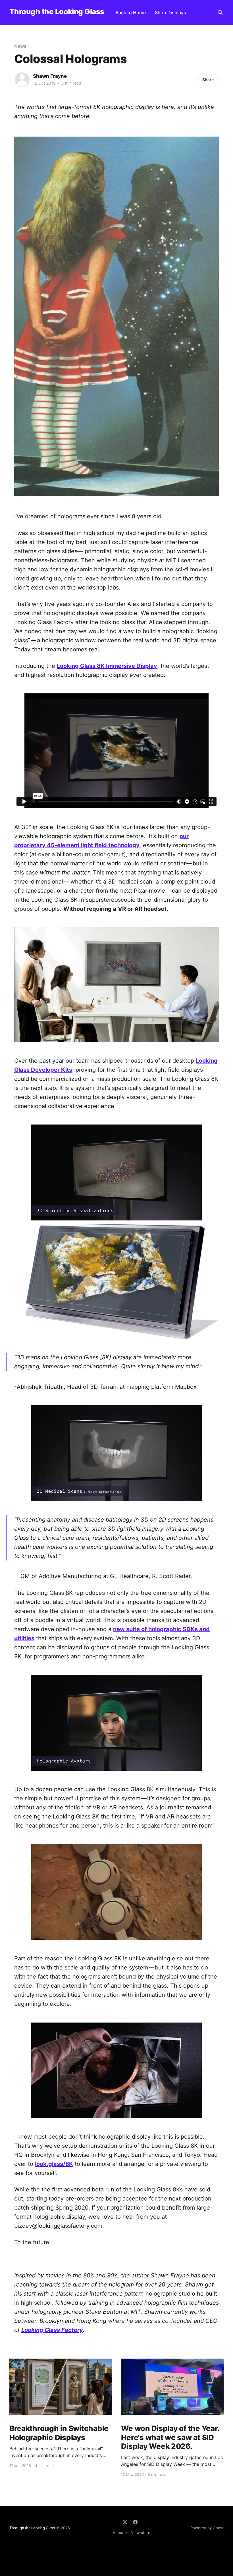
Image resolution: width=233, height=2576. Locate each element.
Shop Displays (170, 12)
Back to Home (131, 12)
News (20, 46)
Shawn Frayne (50, 76)
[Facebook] (135, 2522)
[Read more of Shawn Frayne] (22, 80)
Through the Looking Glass (57, 12)
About (118, 2533)
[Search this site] (220, 12)
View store (141, 2533)
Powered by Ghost (207, 2528)
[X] (125, 2522)
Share (208, 80)
